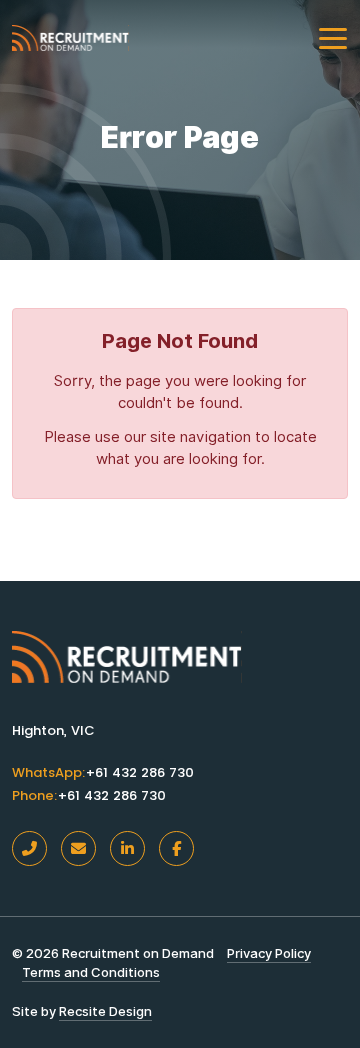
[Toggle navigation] (333, 38)
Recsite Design (105, 1011)
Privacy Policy (269, 953)
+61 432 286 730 (140, 773)
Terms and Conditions (91, 972)
